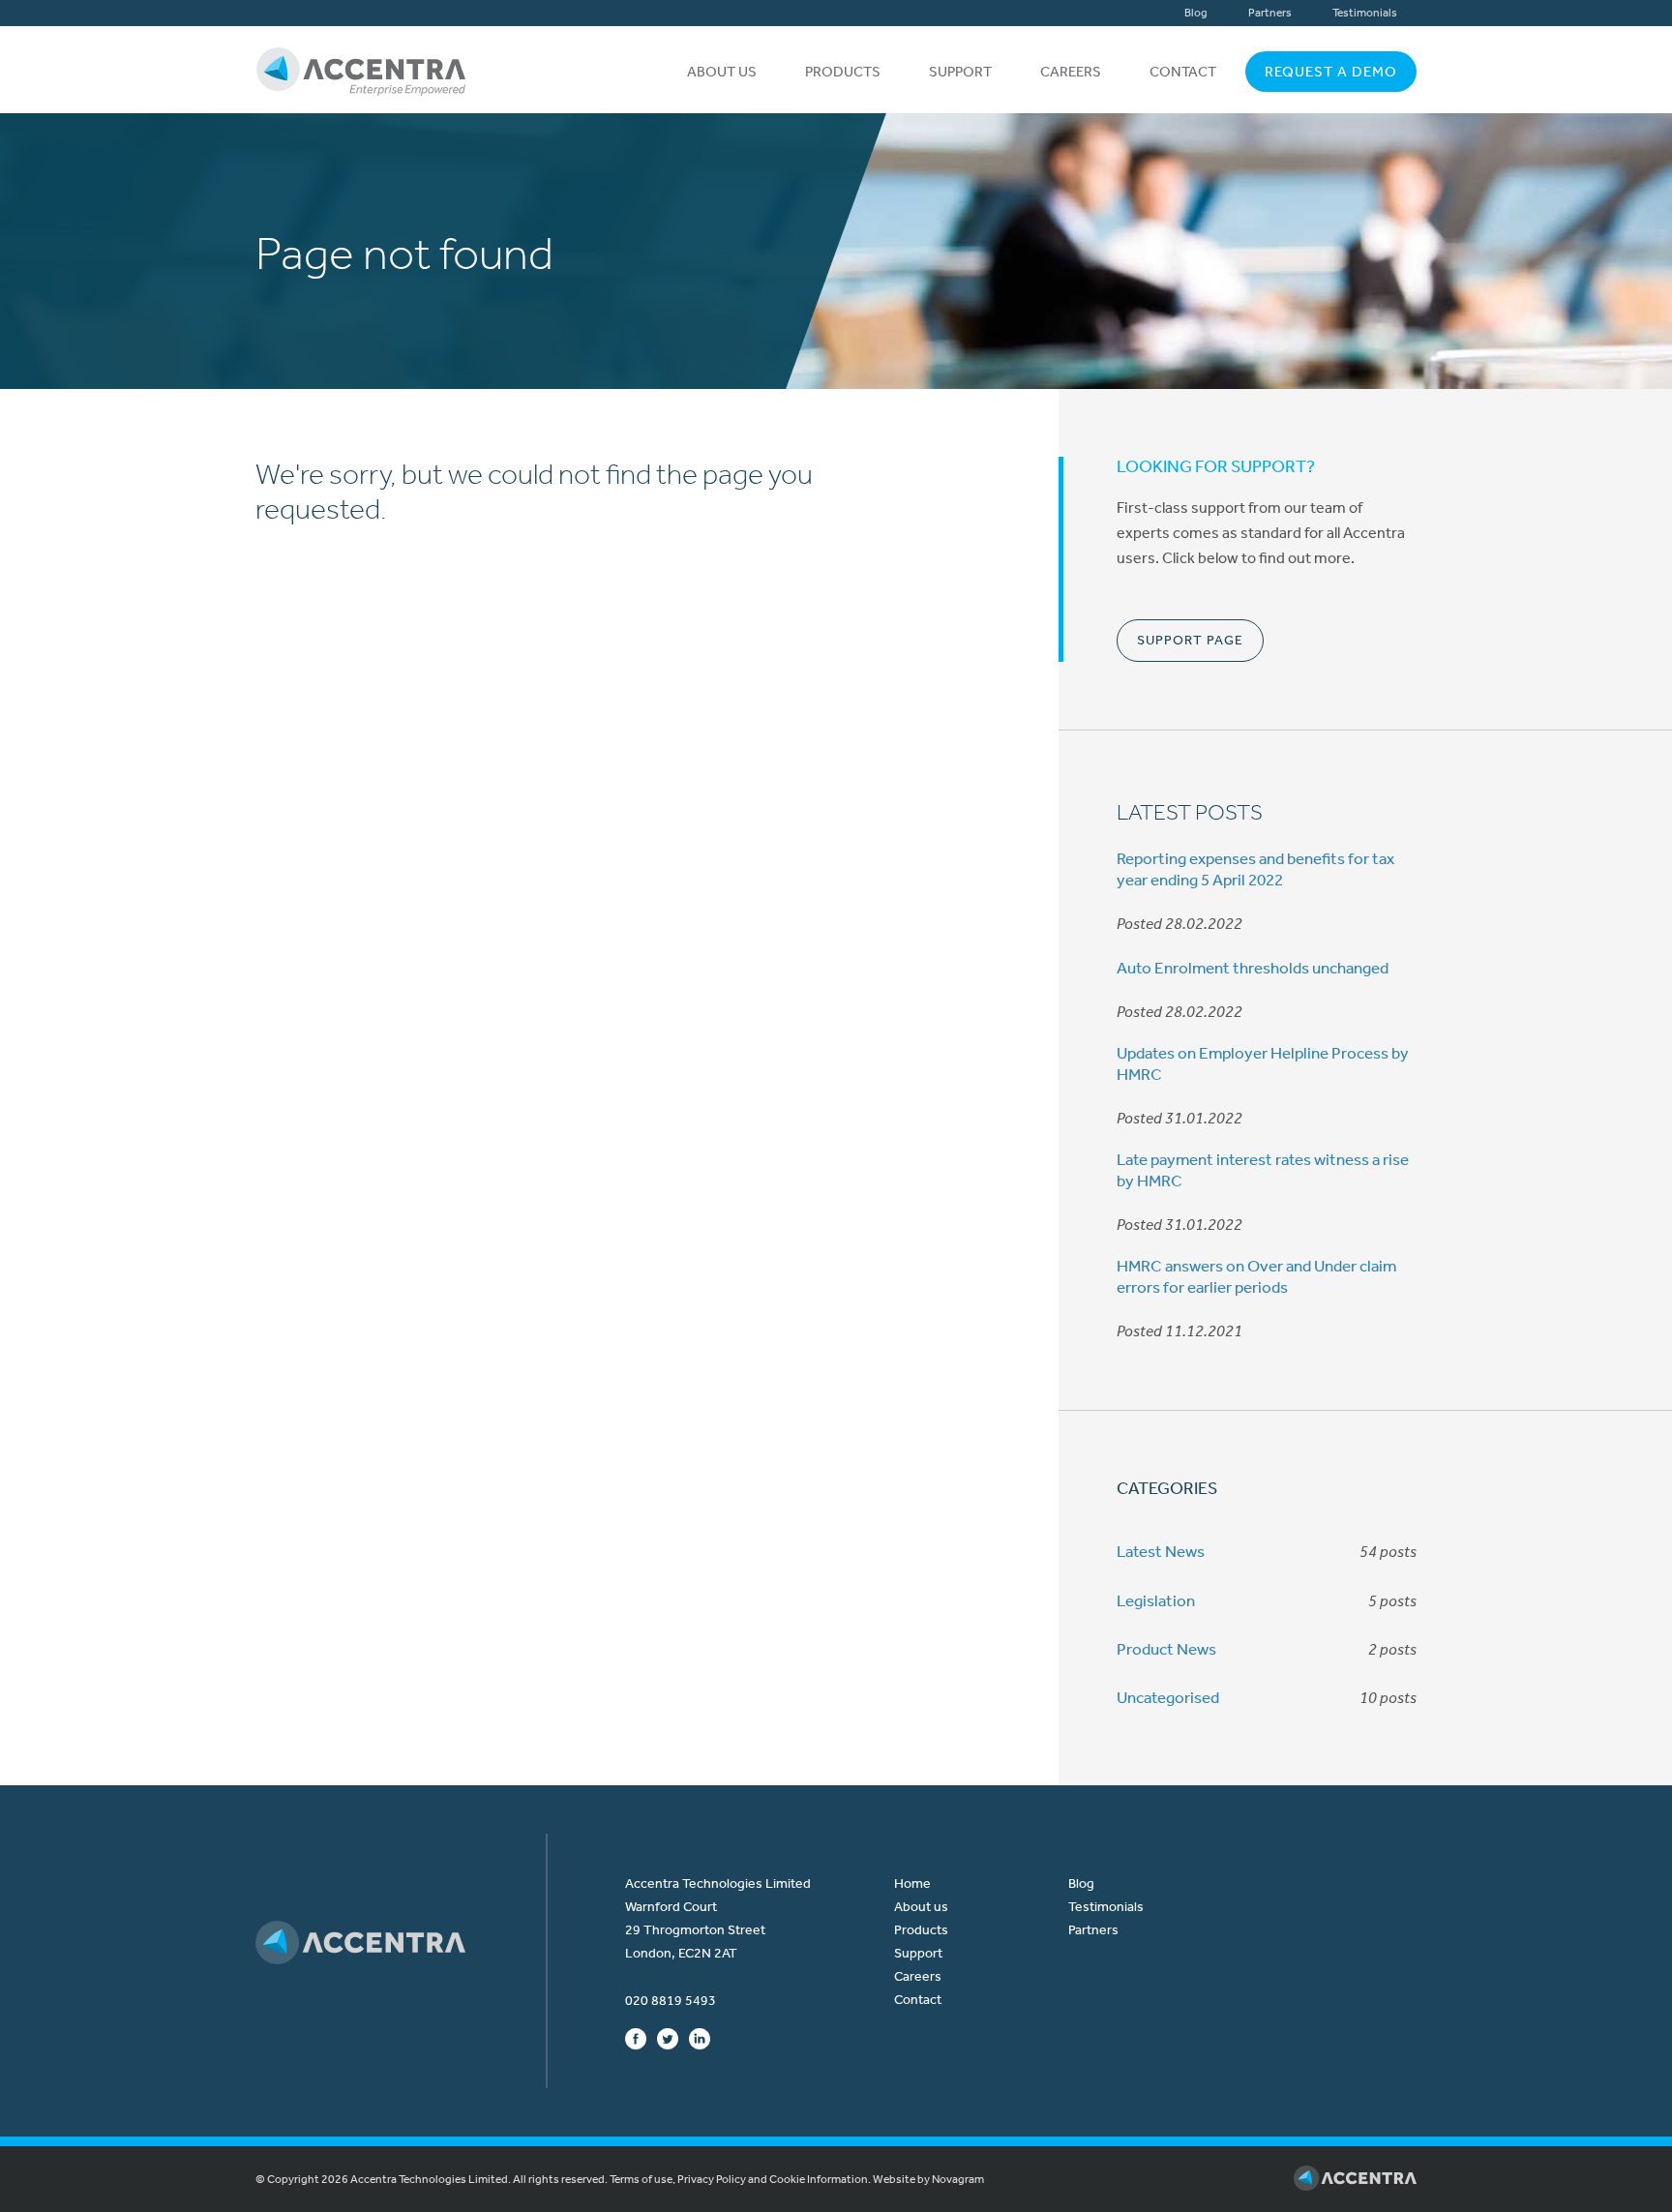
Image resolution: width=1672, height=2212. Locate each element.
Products (843, 72)
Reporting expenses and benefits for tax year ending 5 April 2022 (1255, 869)
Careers (1071, 72)
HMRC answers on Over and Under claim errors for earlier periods (1256, 1276)
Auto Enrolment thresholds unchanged (1253, 968)
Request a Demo (1331, 72)
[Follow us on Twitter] (668, 2038)
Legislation (1156, 1600)
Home (912, 1883)
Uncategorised (1168, 1697)
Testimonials (1365, 13)
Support (960, 72)
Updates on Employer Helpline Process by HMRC (1263, 1063)
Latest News (1161, 1551)
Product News (1166, 1649)
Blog (1196, 13)
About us (722, 72)
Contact (1183, 72)
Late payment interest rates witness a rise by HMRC (1263, 1170)
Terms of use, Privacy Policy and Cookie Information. (740, 2179)
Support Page (1190, 640)
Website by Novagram (928, 2179)
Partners (1270, 13)
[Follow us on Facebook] (636, 2038)
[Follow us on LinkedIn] (700, 2038)
